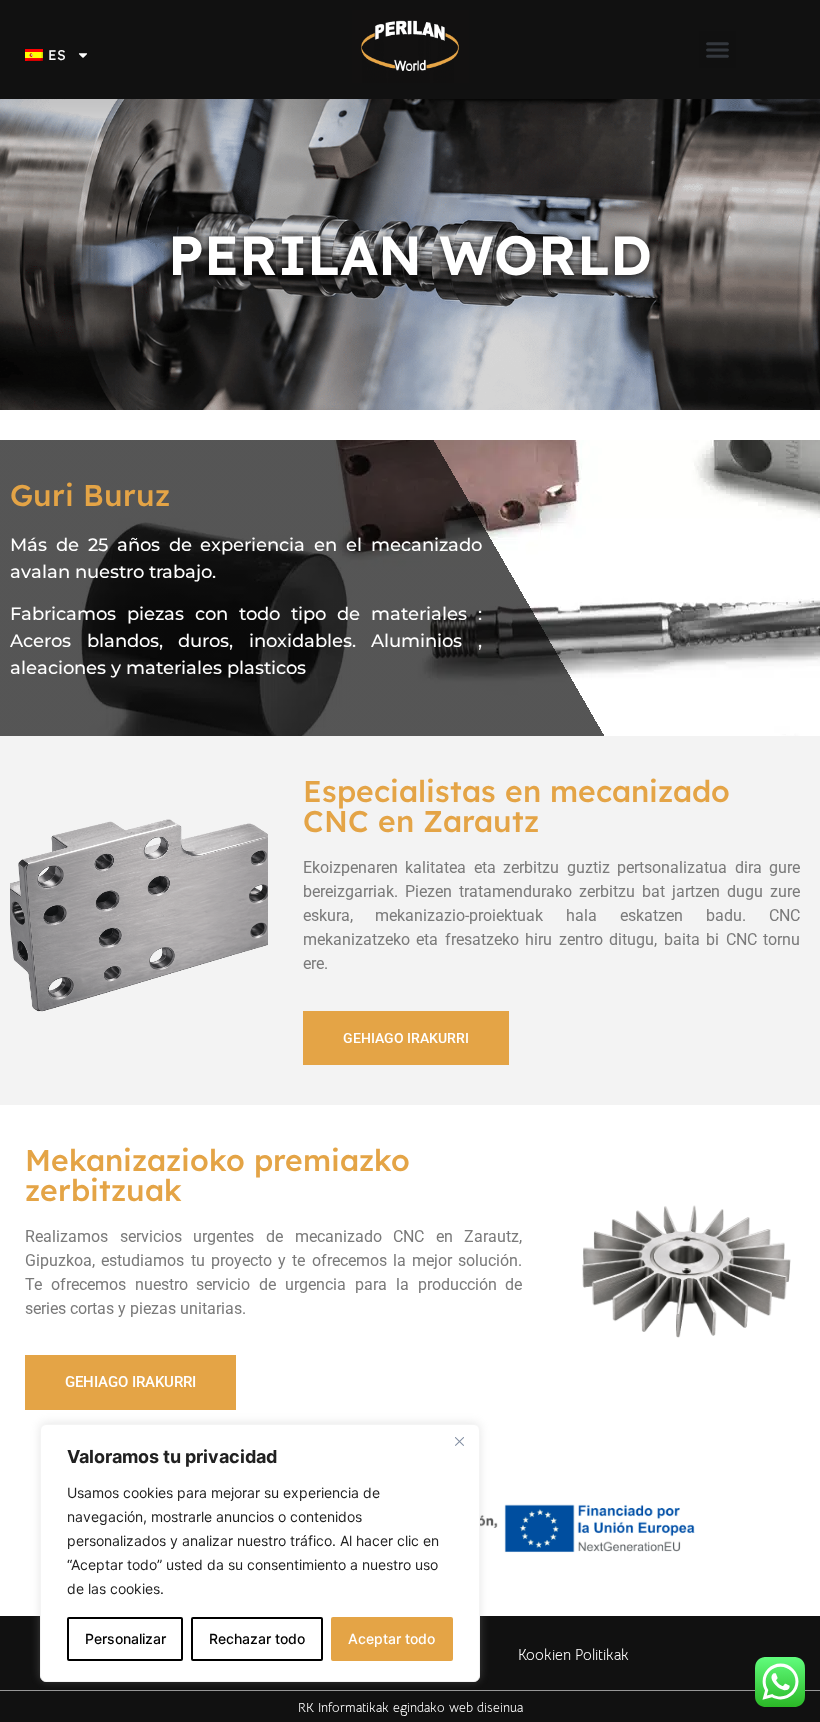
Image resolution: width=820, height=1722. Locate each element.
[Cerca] (459, 1441)
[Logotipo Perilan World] (410, 49)
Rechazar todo (257, 1638)
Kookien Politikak (573, 1654)
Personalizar (125, 1638)
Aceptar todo (391, 1638)
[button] (718, 50)
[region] (260, 1553)
